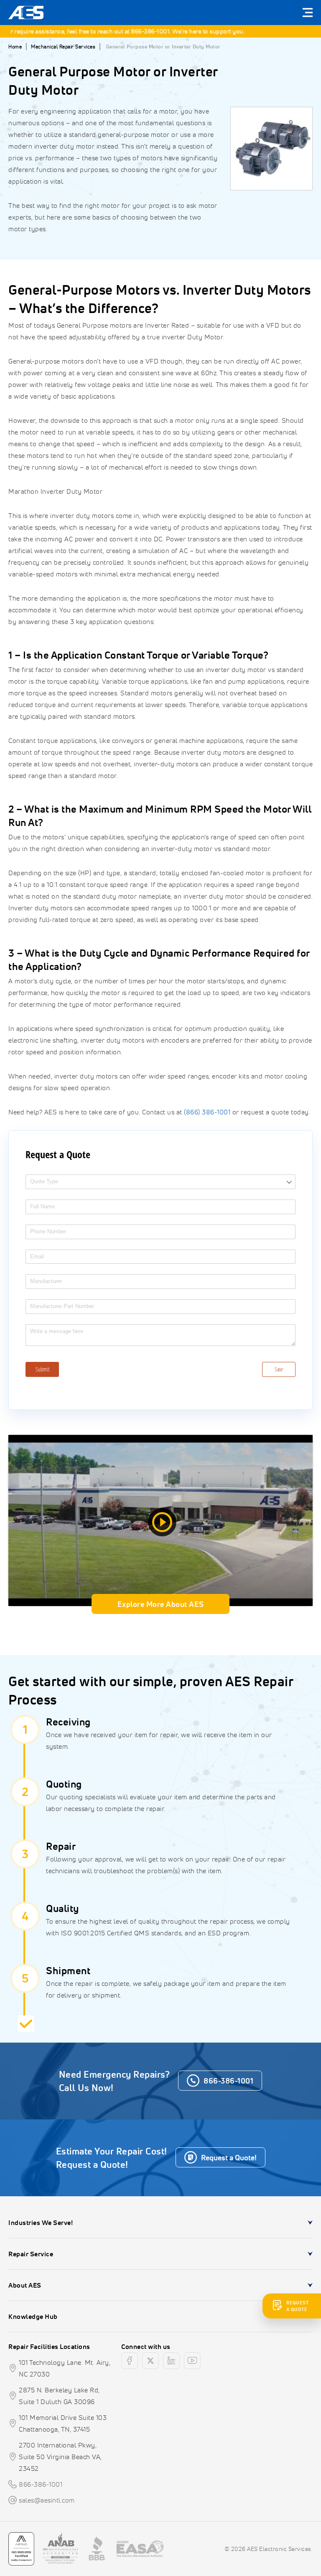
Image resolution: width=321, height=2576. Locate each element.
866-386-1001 (132, 31)
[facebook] (130, 2361)
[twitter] (150, 2361)
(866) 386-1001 (207, 1112)
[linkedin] (171, 2361)
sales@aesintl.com (47, 2500)
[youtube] (192, 2361)
